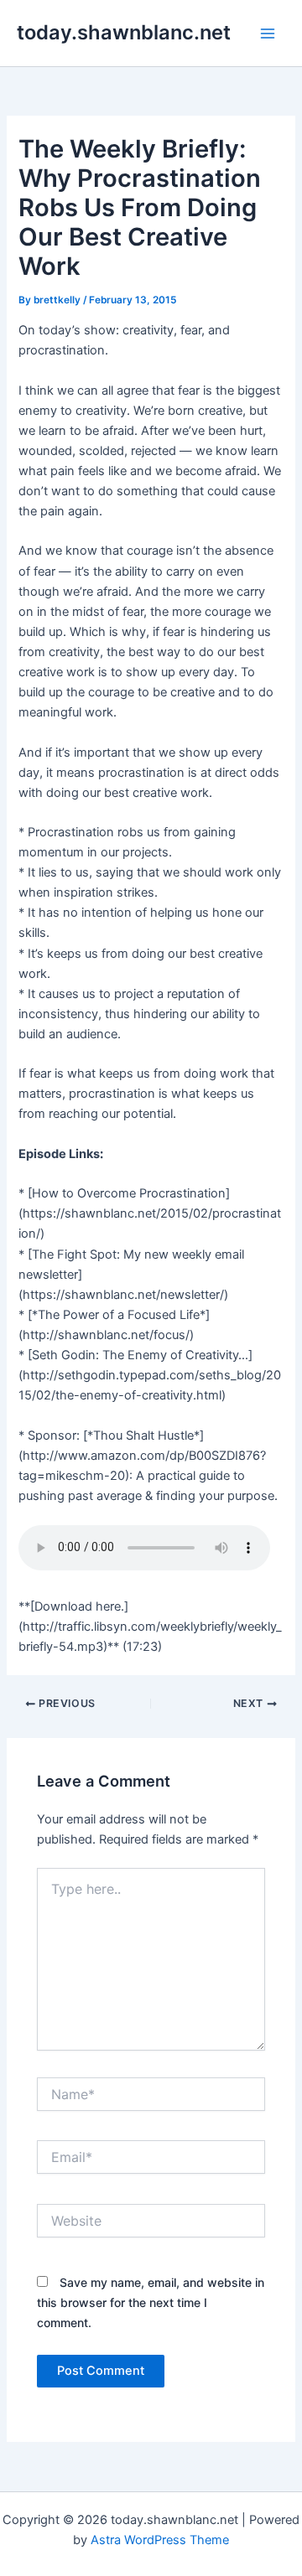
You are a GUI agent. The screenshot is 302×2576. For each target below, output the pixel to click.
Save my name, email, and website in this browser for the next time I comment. (151, 2302)
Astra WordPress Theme (160, 2540)
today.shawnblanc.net (124, 32)
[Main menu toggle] (268, 34)
